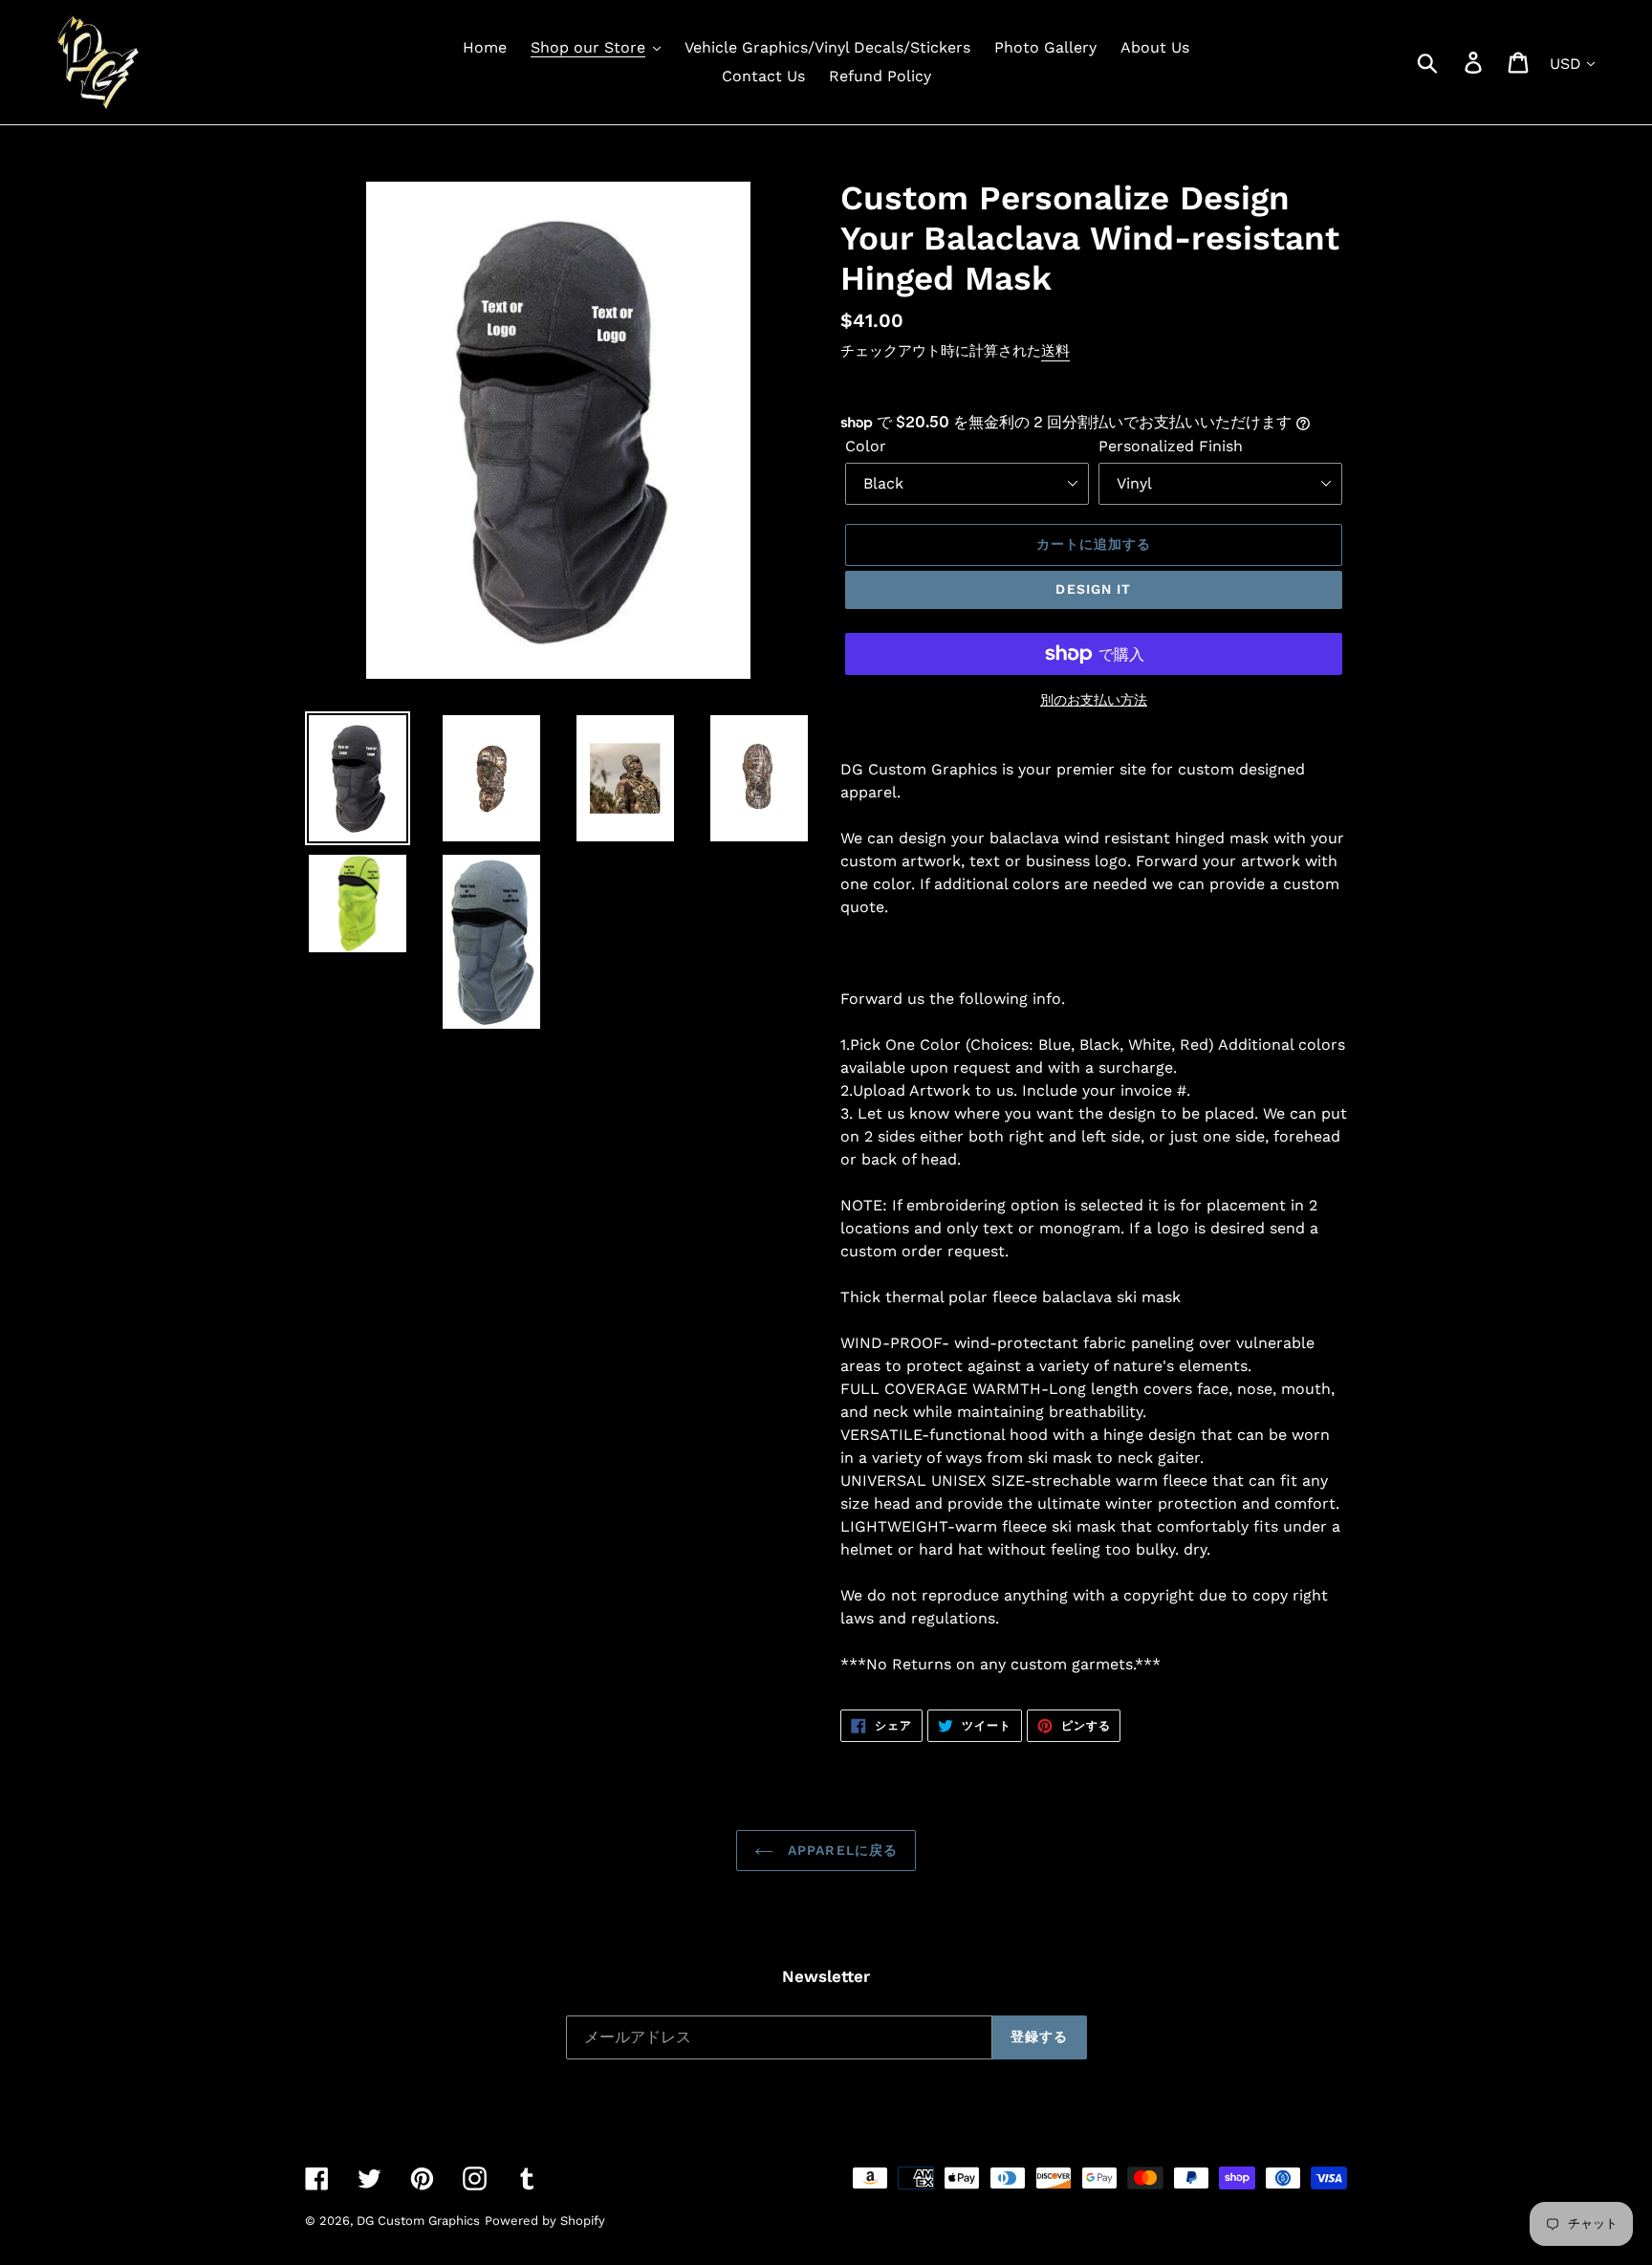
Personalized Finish (1171, 446)
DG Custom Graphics (418, 2221)
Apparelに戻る (840, 1850)
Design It (1093, 589)
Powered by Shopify (545, 2221)
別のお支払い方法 (1094, 700)
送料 (1055, 351)
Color (866, 446)
